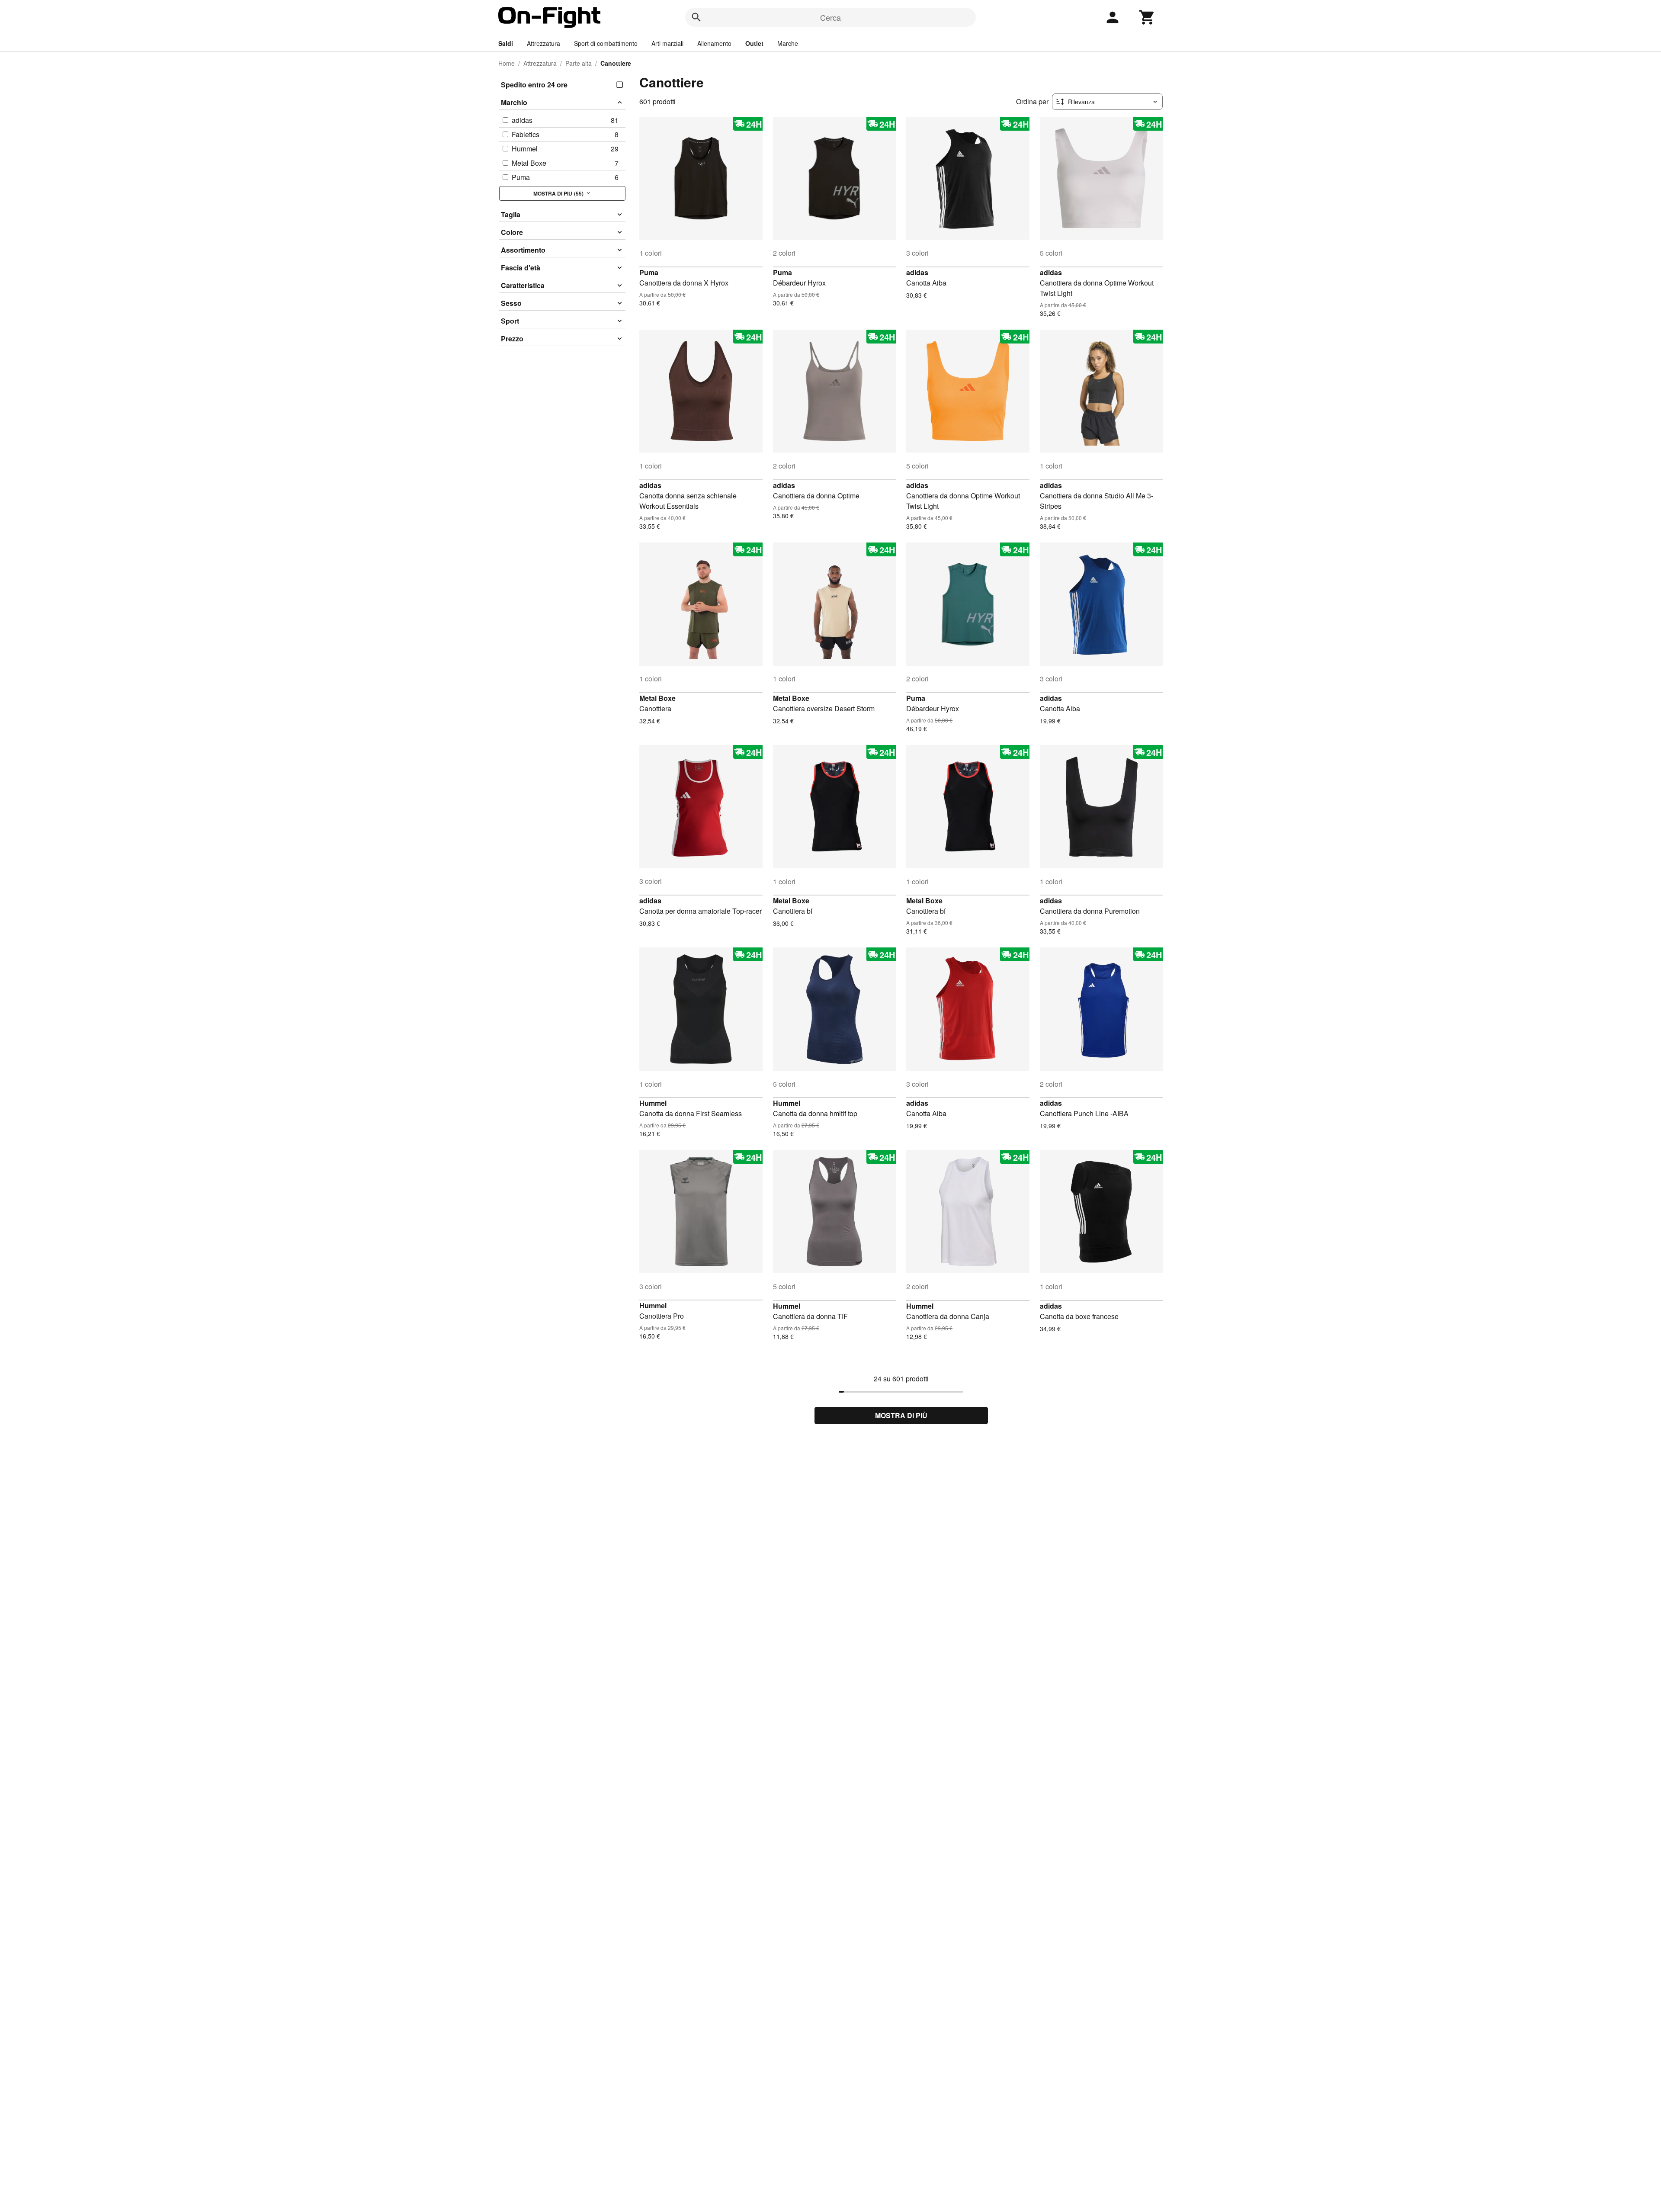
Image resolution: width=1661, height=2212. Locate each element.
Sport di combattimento (606, 43)
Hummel (653, 1103)
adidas (917, 272)
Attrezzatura (544, 43)
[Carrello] (1147, 17)
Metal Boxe (657, 698)
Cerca (830, 17)
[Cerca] (696, 17)
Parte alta (579, 63)
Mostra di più (901, 1415)
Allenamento (714, 43)
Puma (649, 272)
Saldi (506, 43)
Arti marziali (667, 43)
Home (507, 63)
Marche (788, 43)
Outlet (754, 43)
